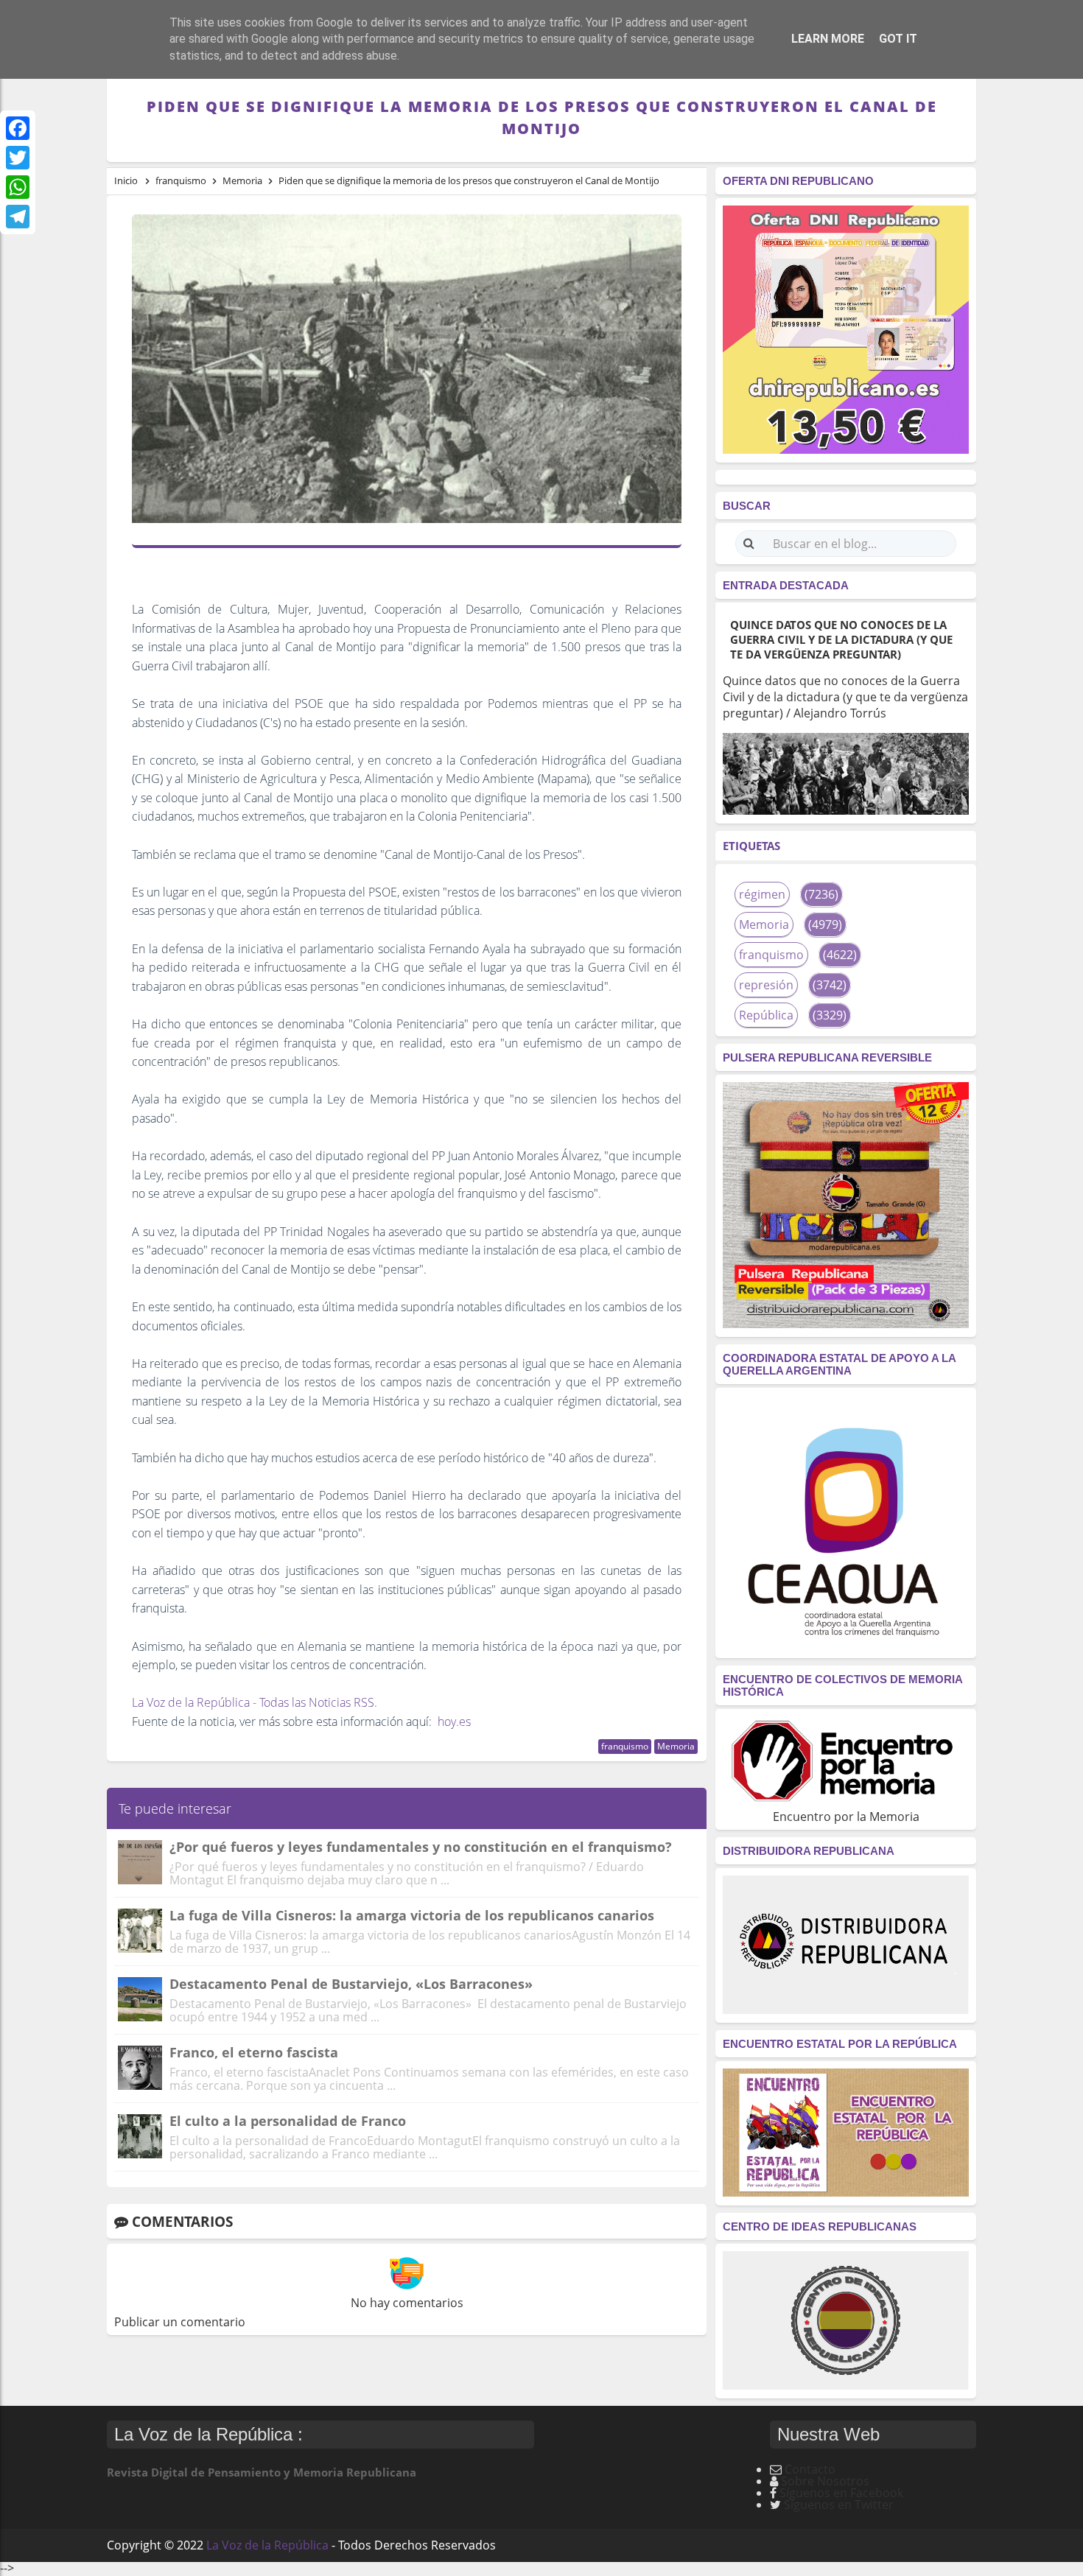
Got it (898, 39)
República (766, 1015)
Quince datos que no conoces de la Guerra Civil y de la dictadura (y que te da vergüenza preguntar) (841, 639)
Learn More (828, 39)
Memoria (676, 1746)
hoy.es (454, 1722)
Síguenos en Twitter (839, 2505)
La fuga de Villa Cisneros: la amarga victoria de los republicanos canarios (412, 1915)
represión (766, 985)
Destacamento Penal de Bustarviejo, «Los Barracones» (351, 1984)
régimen (762, 894)
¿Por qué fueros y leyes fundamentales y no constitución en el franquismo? (421, 1847)
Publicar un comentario (180, 2322)
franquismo (625, 1746)
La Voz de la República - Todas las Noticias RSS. (255, 1702)
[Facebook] (18, 128)
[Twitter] (18, 158)
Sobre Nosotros (825, 2481)
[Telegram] (18, 217)
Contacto (810, 2469)
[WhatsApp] (18, 187)
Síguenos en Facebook (841, 2493)
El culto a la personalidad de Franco (288, 2121)
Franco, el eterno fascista (254, 2052)
